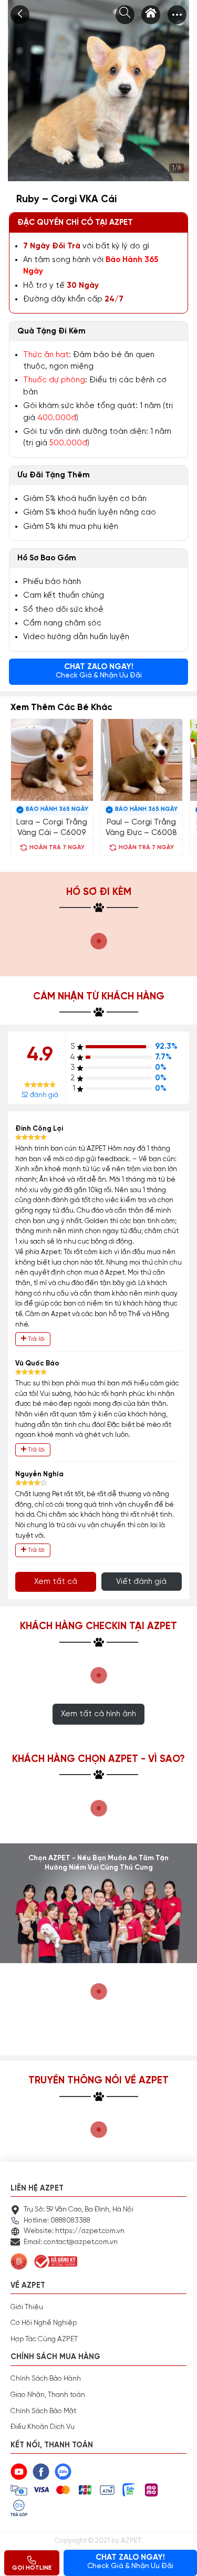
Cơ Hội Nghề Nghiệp (44, 2323)
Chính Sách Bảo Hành (46, 2379)
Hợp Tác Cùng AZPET (44, 2339)
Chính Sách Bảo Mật (43, 2411)
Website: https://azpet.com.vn (74, 2231)
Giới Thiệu (27, 2307)
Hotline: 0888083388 (57, 2220)
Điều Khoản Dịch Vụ (43, 2427)
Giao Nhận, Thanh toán (48, 2395)
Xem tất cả (56, 1582)
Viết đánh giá (141, 1582)
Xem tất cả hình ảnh (98, 1714)
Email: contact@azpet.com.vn (71, 2242)
